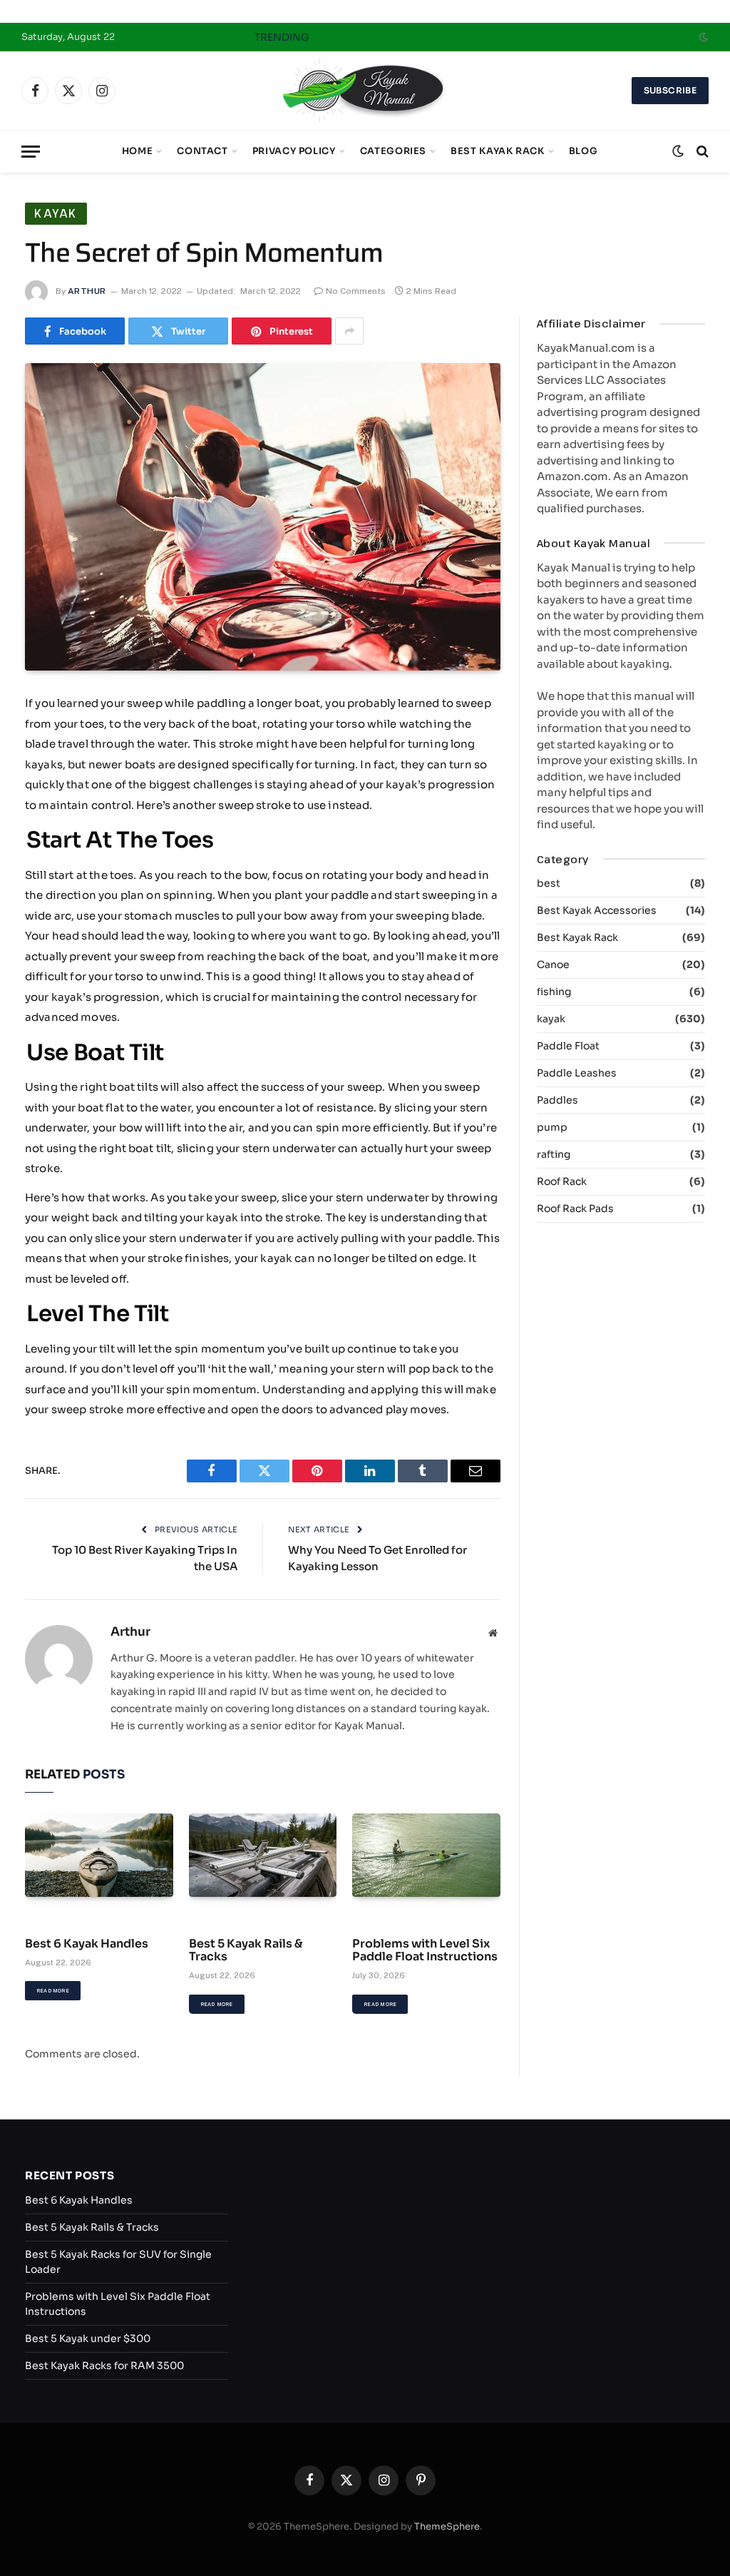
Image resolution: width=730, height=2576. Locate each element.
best (549, 883)
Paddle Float (568, 1046)
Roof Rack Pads (575, 1208)
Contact (202, 151)
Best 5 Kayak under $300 (88, 2338)
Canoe (553, 964)
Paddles (557, 1100)
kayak (56, 213)
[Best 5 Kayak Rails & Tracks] (263, 1855)
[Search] (701, 152)
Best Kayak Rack (498, 151)
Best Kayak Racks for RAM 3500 (104, 2366)
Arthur (87, 291)
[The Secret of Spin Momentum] (263, 517)
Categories (393, 151)
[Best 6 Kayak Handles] (99, 1855)
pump (552, 1127)
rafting (554, 1154)
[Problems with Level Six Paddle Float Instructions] (426, 1855)
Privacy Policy (294, 151)
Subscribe (670, 90)
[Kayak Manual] (365, 91)
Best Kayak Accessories (597, 910)
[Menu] (31, 152)
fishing (554, 992)
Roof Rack (562, 1181)
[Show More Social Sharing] (349, 331)
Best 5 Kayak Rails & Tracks (401, 37)
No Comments (356, 291)
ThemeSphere (447, 2526)
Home (138, 151)
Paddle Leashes (577, 1073)
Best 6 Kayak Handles (87, 1944)
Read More (53, 1991)
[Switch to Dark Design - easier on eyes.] (702, 37)
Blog (584, 151)
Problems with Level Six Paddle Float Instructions (425, 1951)
